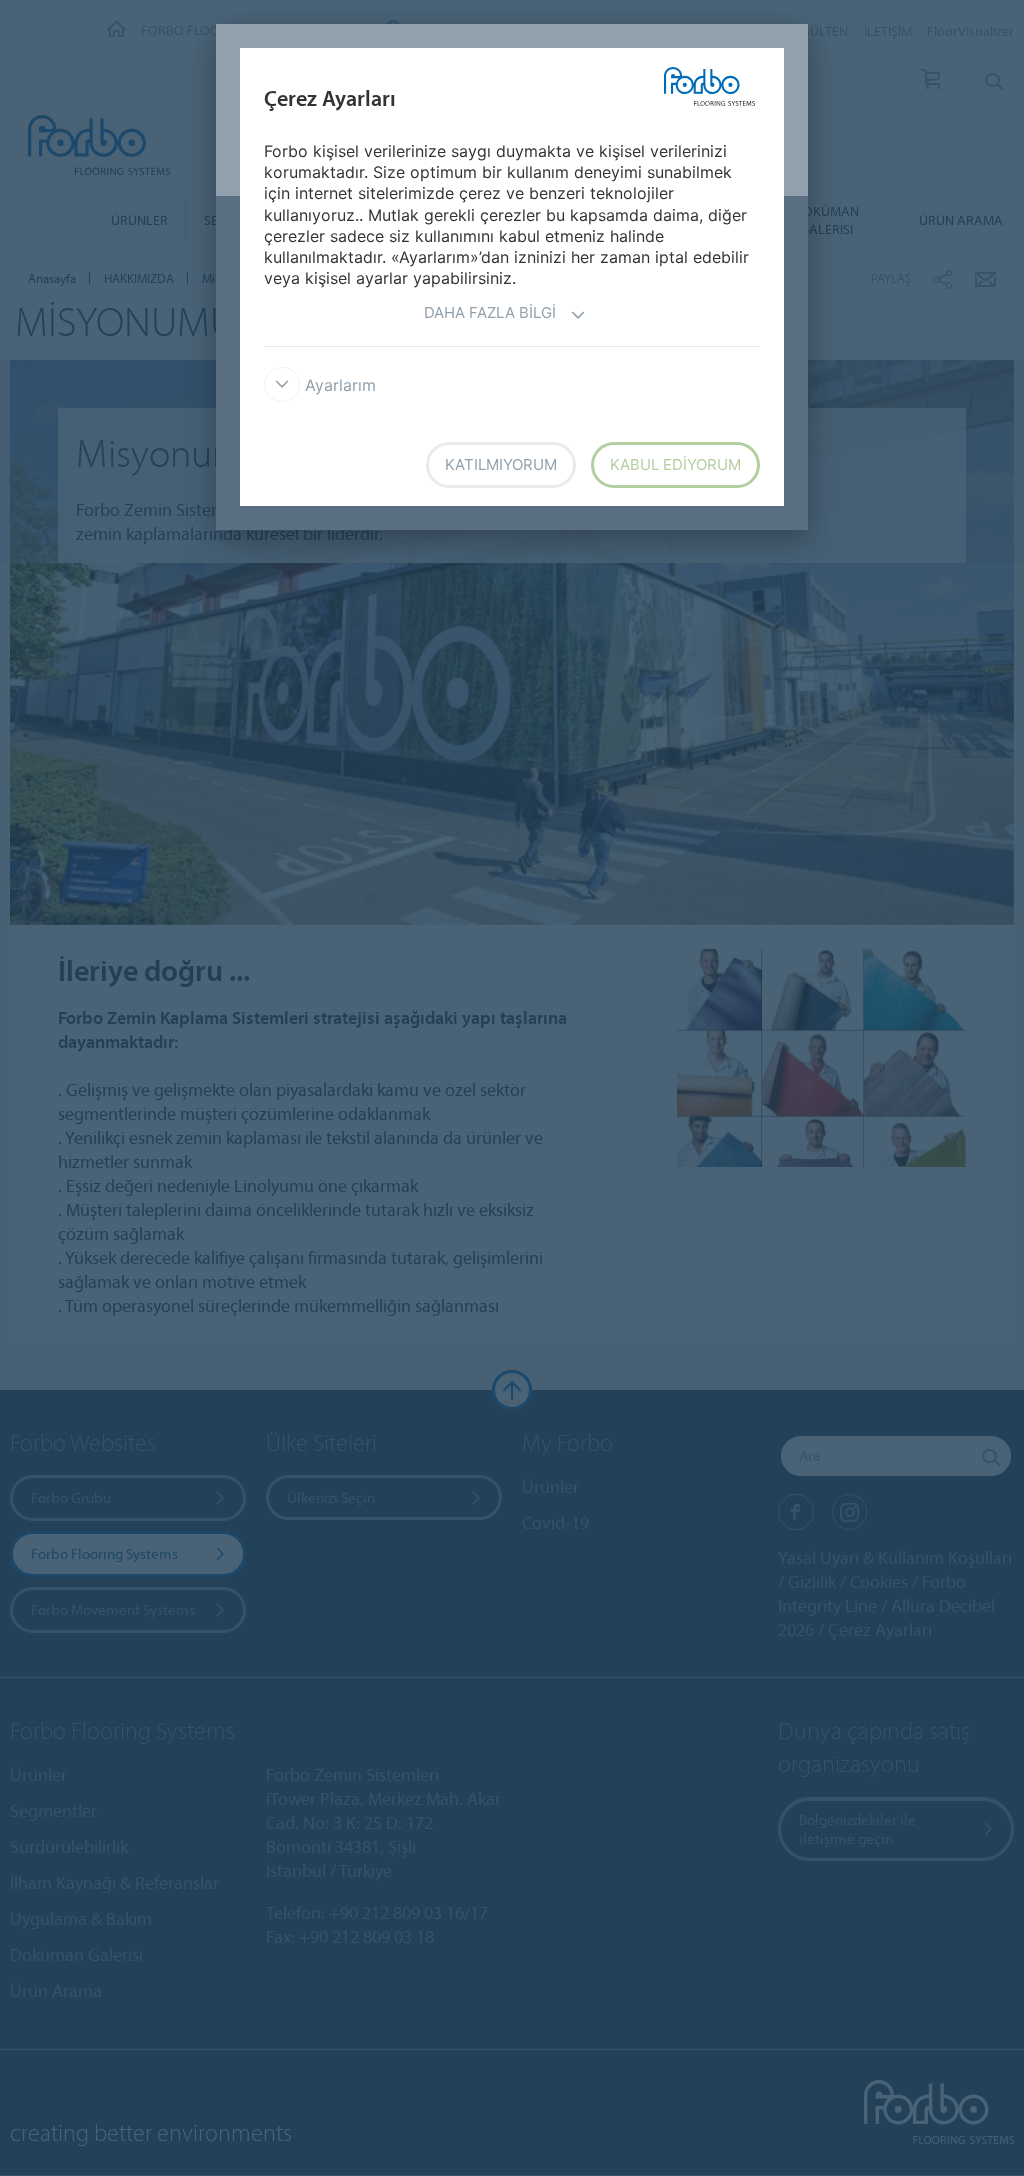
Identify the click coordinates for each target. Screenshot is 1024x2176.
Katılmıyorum (501, 464)
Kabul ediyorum (675, 464)
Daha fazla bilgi (490, 312)
